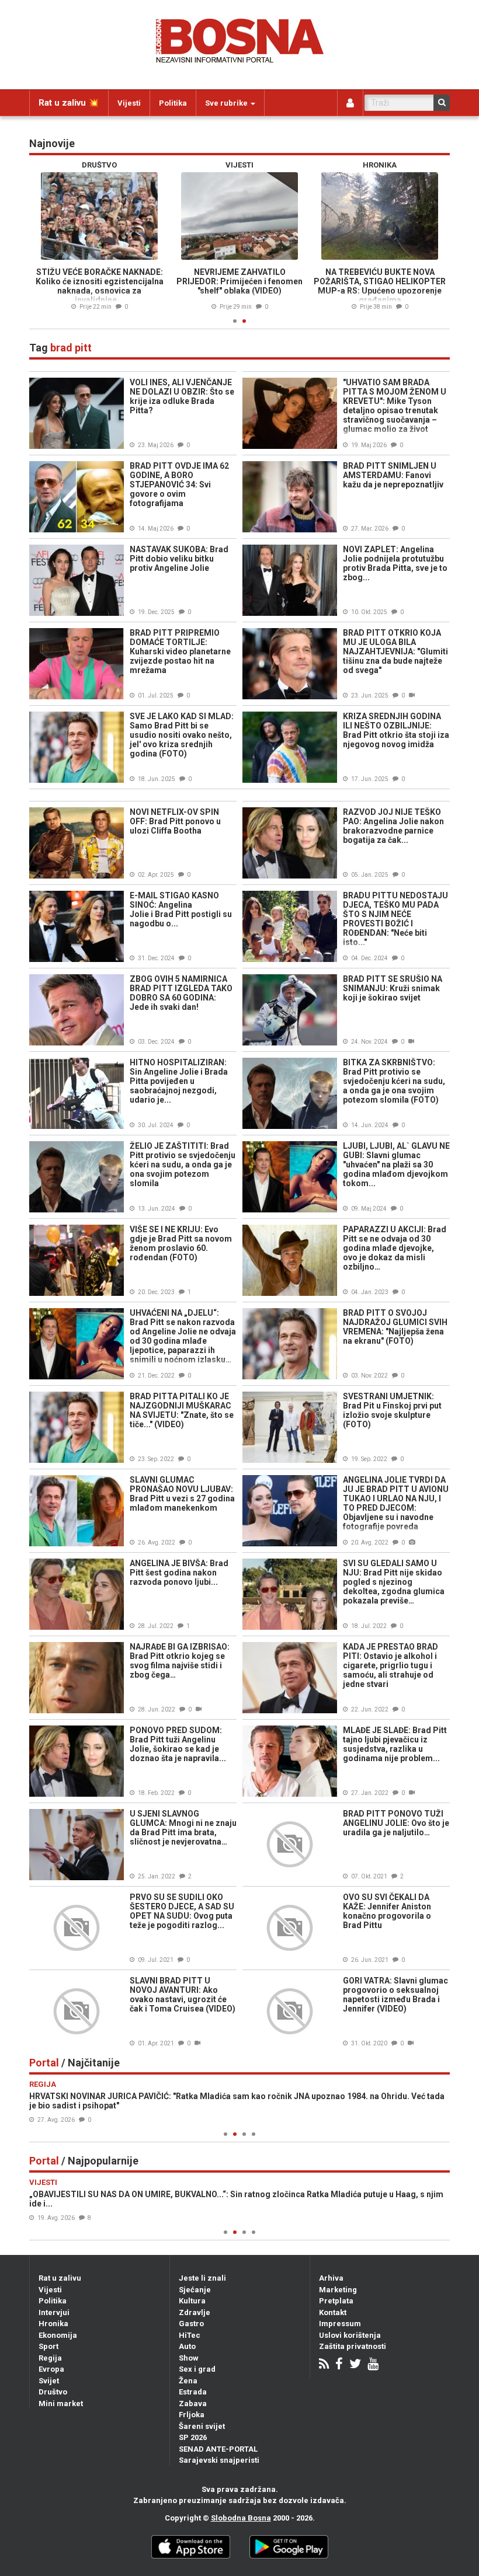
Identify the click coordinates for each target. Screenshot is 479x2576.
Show (189, 2358)
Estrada (193, 2392)
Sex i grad (197, 2369)
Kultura (192, 2301)
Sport (48, 2346)
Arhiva (331, 2278)
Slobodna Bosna (241, 2518)
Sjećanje (195, 2290)
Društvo (53, 2392)
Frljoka (192, 2415)
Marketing (338, 2290)
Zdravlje (195, 2312)
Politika (173, 103)
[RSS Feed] (324, 2365)
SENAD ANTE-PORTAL (218, 2449)
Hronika (53, 2324)
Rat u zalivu (60, 2278)
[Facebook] (339, 2365)
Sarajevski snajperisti (219, 2460)
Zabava (193, 2404)
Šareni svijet (202, 2426)
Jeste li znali (202, 2278)
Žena (188, 2381)
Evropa (51, 2369)
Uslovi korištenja (350, 2335)
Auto (187, 2346)
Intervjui (54, 2312)
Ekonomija (58, 2335)
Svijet (49, 2381)
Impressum (340, 2324)
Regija (50, 2358)
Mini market (61, 2404)
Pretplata (336, 2301)
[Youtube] (373, 2365)
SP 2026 (193, 2437)
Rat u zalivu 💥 (69, 103)
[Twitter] (355, 2365)
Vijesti (129, 103)
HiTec (190, 2335)
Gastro (191, 2324)
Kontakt (333, 2312)
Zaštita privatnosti (353, 2346)
